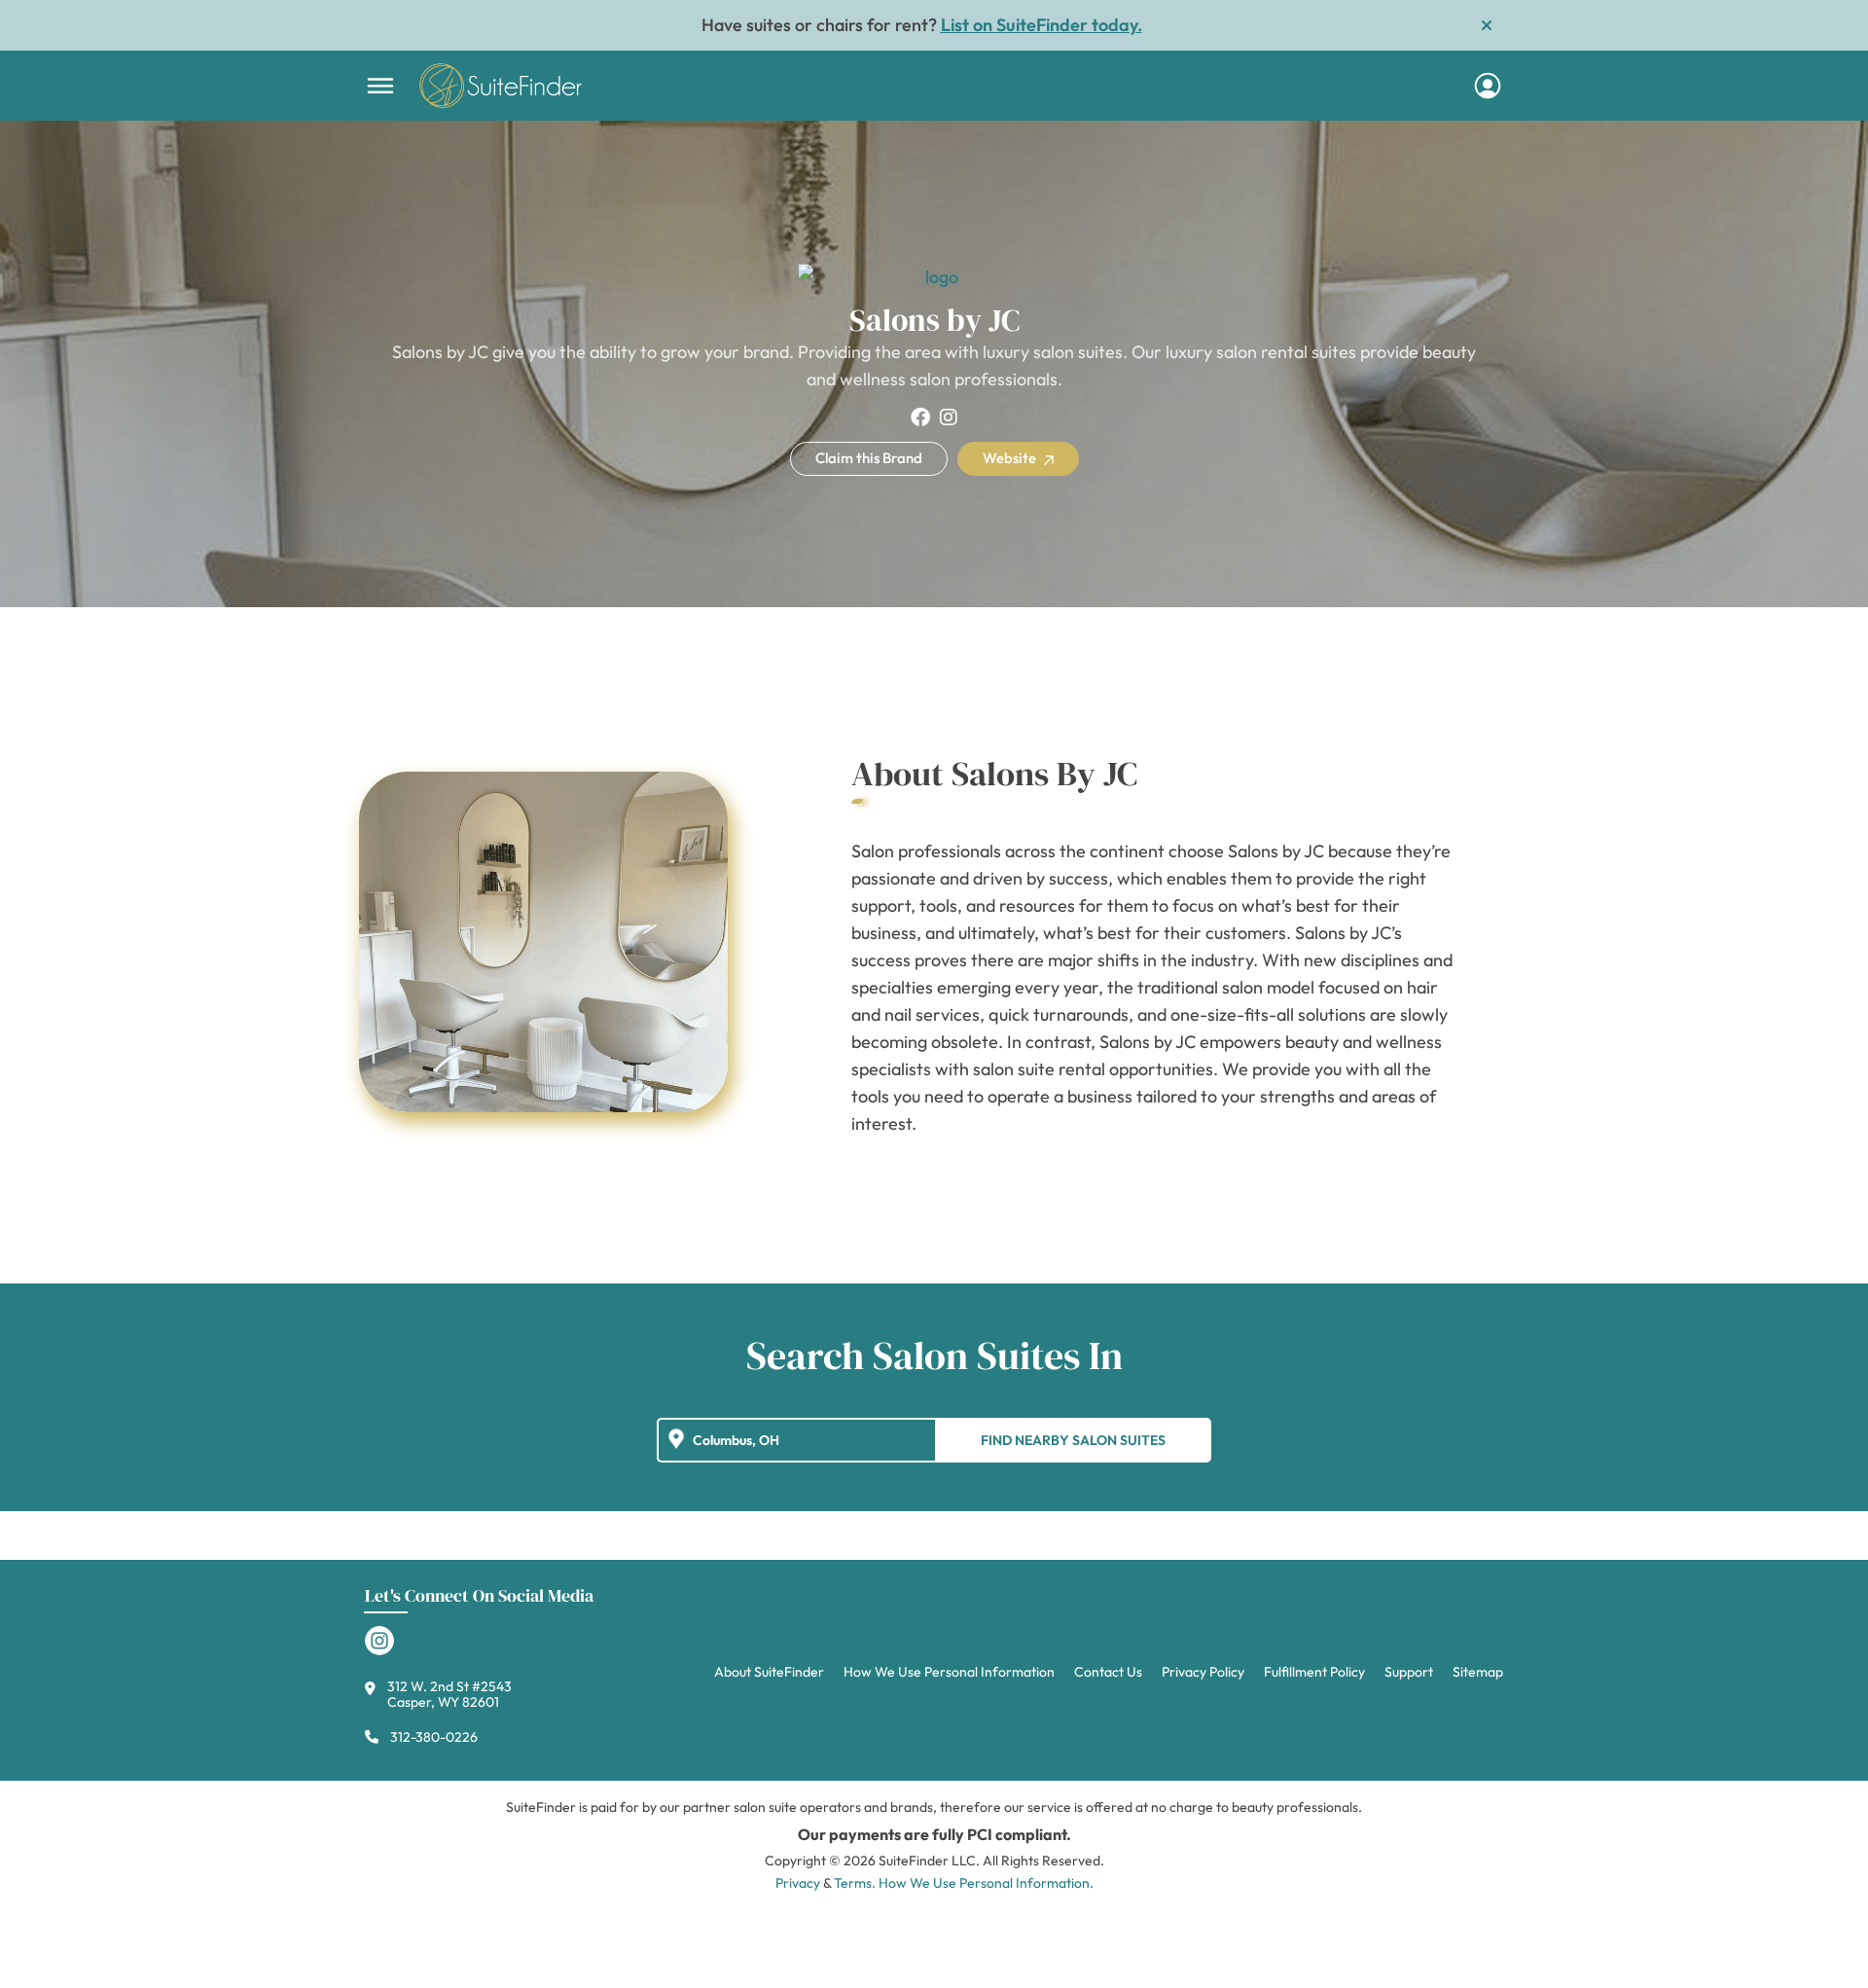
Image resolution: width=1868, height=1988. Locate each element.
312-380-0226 (434, 1737)
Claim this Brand (869, 458)
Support (1409, 1672)
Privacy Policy (1203, 1672)
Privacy (798, 1883)
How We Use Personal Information (949, 1672)
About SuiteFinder (769, 1672)
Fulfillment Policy (1314, 1672)
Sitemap (1478, 1672)
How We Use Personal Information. (986, 1883)
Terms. (855, 1883)
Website (1011, 458)
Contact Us (1108, 1672)
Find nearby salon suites (1073, 1440)
